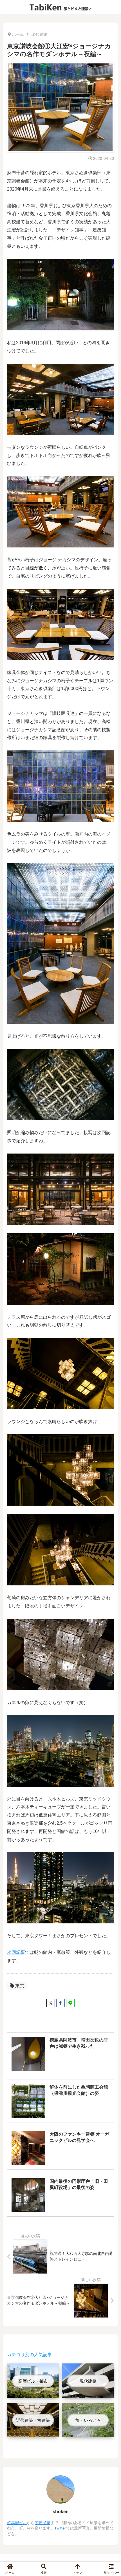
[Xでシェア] (51, 2003)
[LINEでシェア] (70, 2003)
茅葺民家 (42, 2523)
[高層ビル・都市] (33, 2394)
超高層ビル (17, 2523)
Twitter (60, 2528)
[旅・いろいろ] (88, 2433)
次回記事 (16, 1952)
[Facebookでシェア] (60, 2003)
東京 (20, 1986)
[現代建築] (88, 2394)
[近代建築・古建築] (33, 2433)
